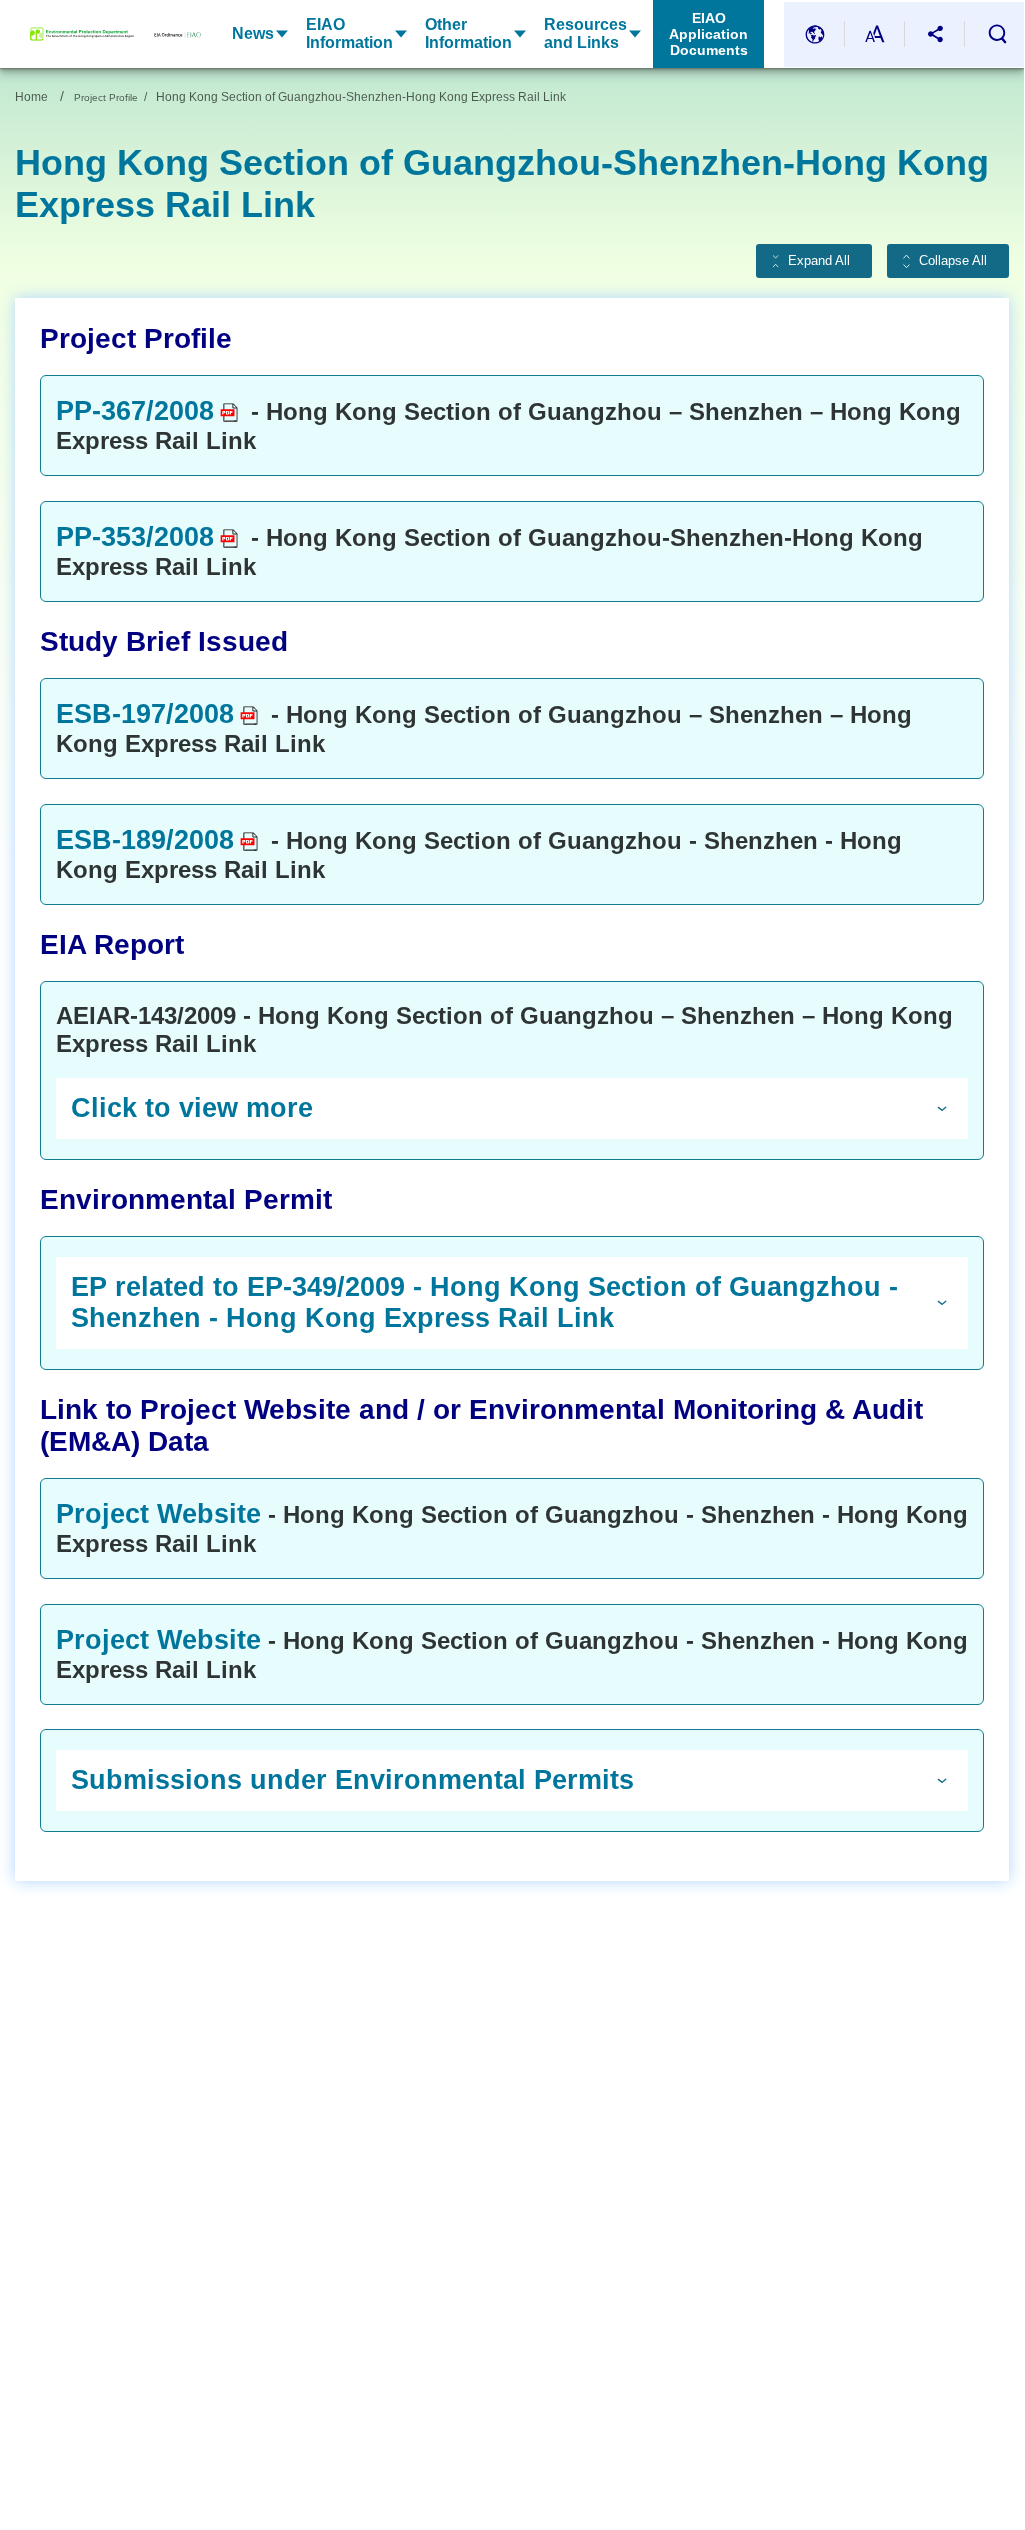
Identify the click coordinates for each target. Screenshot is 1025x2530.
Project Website (158, 1514)
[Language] (815, 34)
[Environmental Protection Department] (82, 34)
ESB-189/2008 (145, 840)
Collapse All (953, 261)
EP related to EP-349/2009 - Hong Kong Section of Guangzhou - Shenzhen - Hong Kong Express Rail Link (484, 1302)
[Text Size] (875, 34)
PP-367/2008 (135, 411)
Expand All (819, 261)
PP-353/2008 (135, 537)
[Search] (997, 34)
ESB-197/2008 (145, 714)
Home (31, 97)
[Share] (935, 34)
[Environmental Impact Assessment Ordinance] (167, 34)
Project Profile (106, 97)
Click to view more (192, 1108)
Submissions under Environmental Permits (352, 1780)
